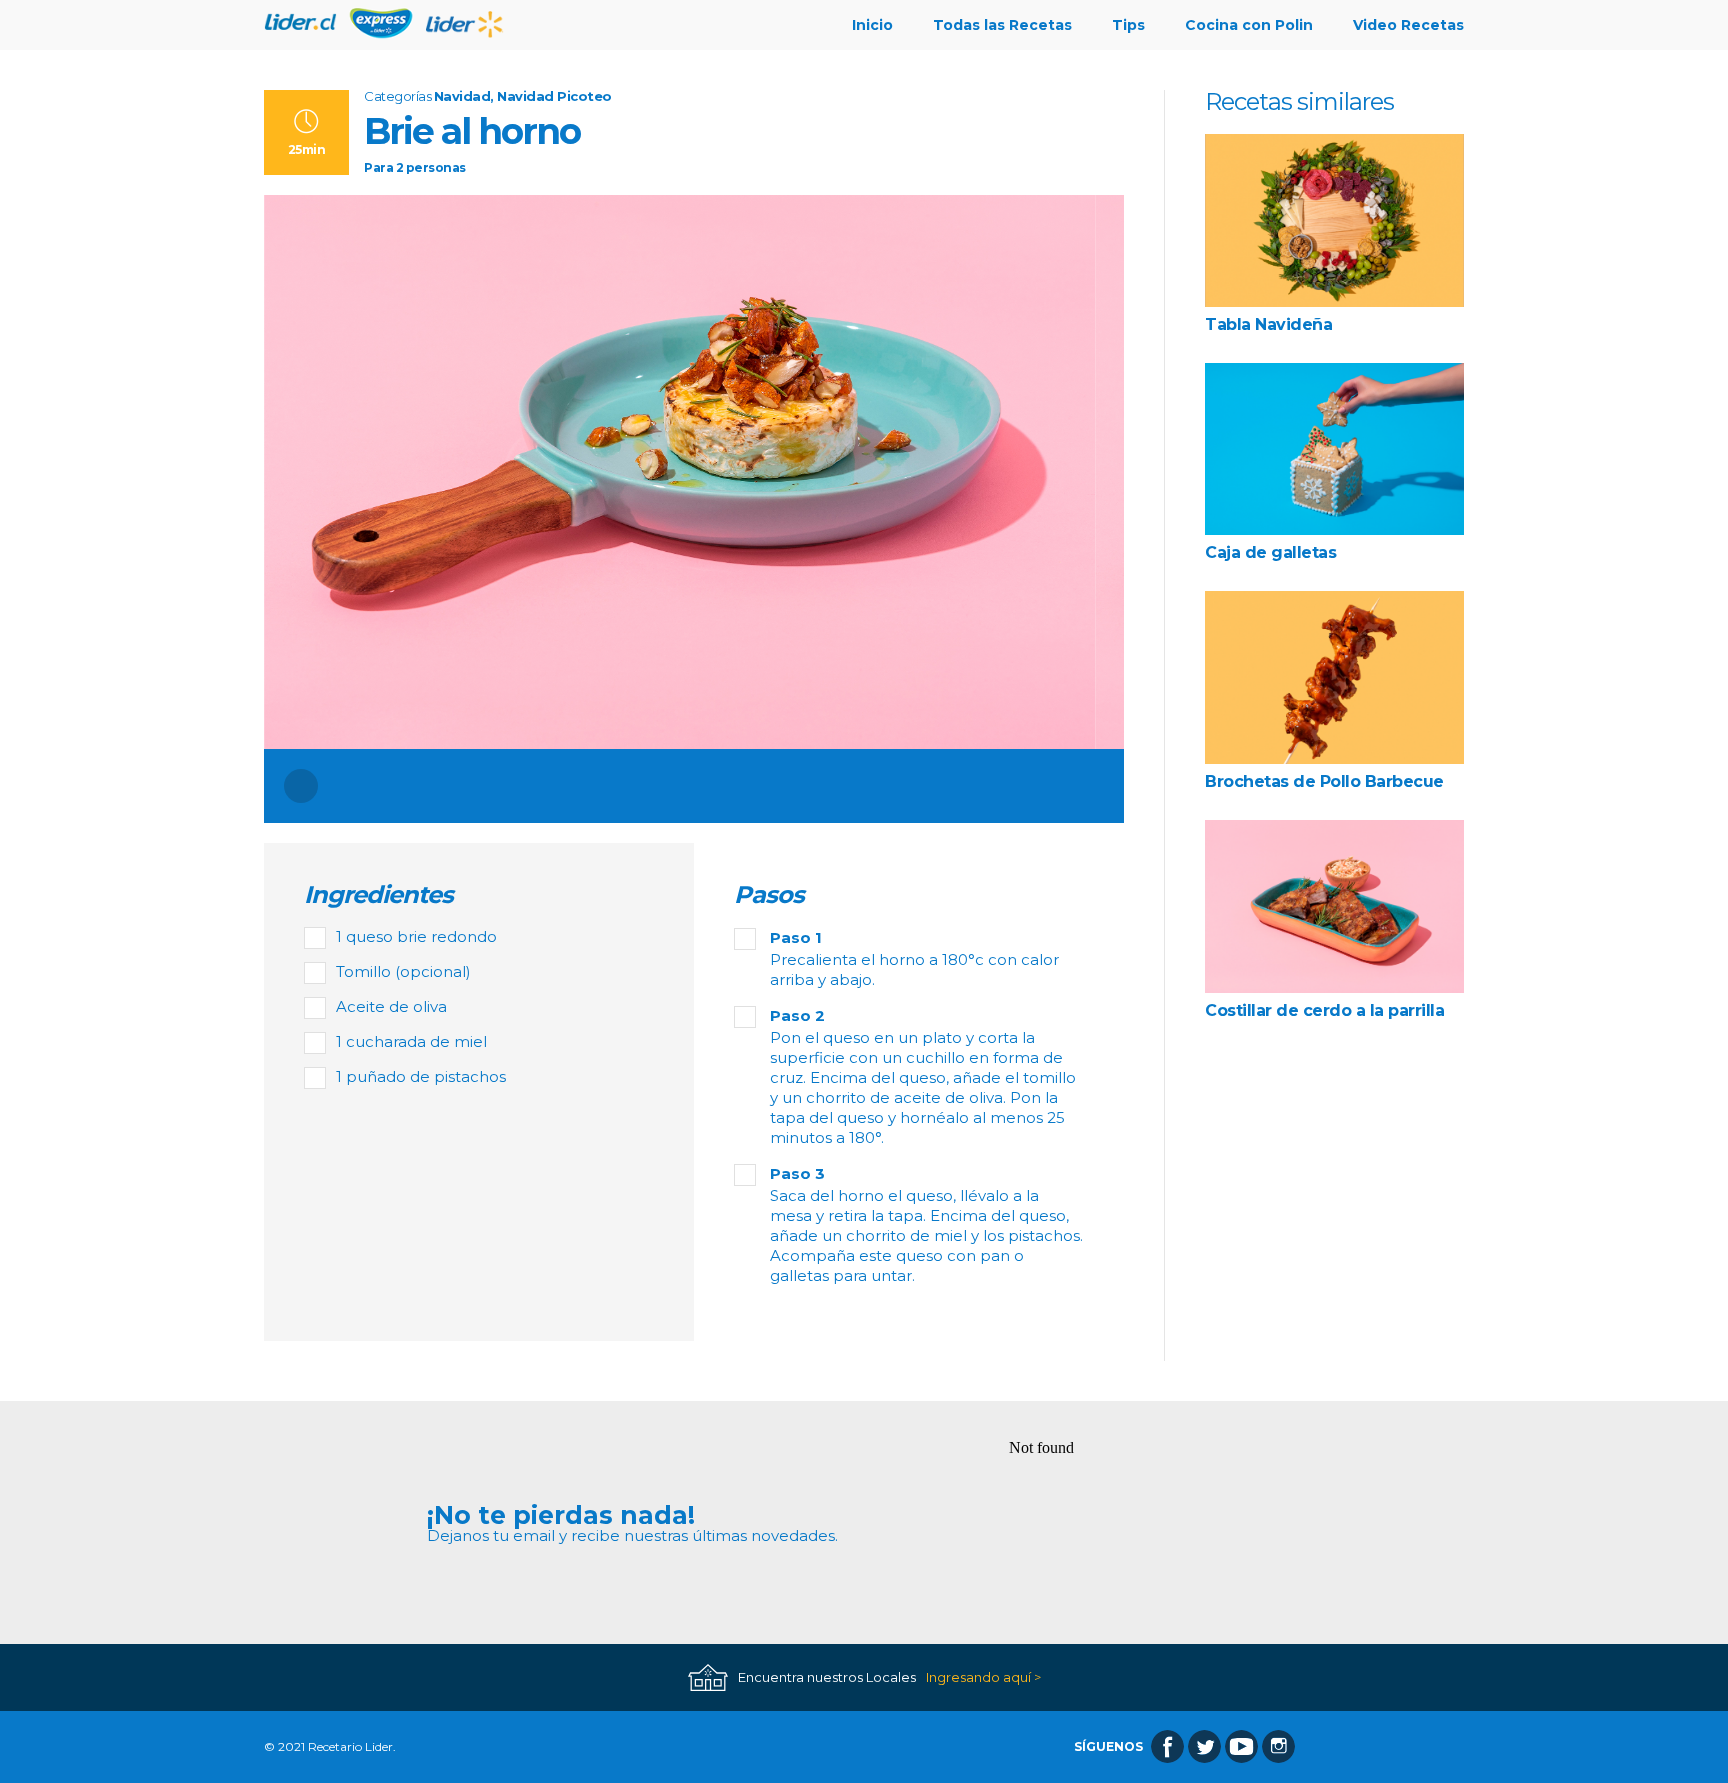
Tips (1128, 25)
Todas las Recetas (1002, 25)
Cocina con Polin (1249, 25)
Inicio (872, 25)
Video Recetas (1408, 25)
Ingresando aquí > (983, 1677)
